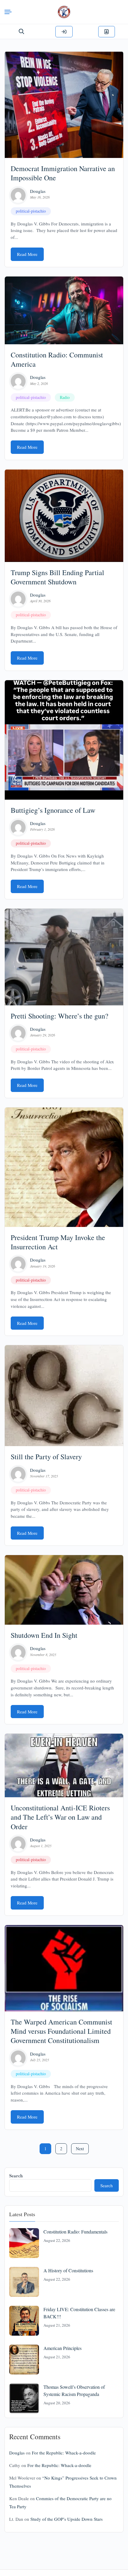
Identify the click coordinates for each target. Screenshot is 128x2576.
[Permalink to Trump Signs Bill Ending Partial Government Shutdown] (64, 516)
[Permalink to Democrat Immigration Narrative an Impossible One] (64, 105)
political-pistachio (31, 211)
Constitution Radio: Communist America (57, 359)
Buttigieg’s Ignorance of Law (53, 810)
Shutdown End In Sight (44, 1635)
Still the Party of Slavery (46, 1457)
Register (107, 32)
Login (64, 32)
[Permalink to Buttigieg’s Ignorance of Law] (64, 740)
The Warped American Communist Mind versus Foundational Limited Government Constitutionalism (61, 2031)
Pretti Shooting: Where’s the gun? (60, 1016)
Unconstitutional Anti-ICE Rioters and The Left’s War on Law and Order (60, 1817)
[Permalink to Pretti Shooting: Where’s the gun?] (64, 957)
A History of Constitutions (68, 2270)
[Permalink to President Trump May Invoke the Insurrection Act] (64, 1167)
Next (80, 2149)
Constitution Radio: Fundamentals (75, 2232)
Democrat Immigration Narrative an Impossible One (63, 173)
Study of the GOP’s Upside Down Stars (67, 2519)
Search (16, 2176)
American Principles (63, 2348)
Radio (65, 397)
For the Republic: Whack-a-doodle (64, 2453)
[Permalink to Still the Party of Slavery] (64, 1396)
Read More (27, 254)
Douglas (38, 191)
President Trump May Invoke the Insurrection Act (58, 1242)
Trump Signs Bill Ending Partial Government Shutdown (57, 577)
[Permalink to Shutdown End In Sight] (64, 1590)
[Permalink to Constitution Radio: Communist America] (64, 311)
